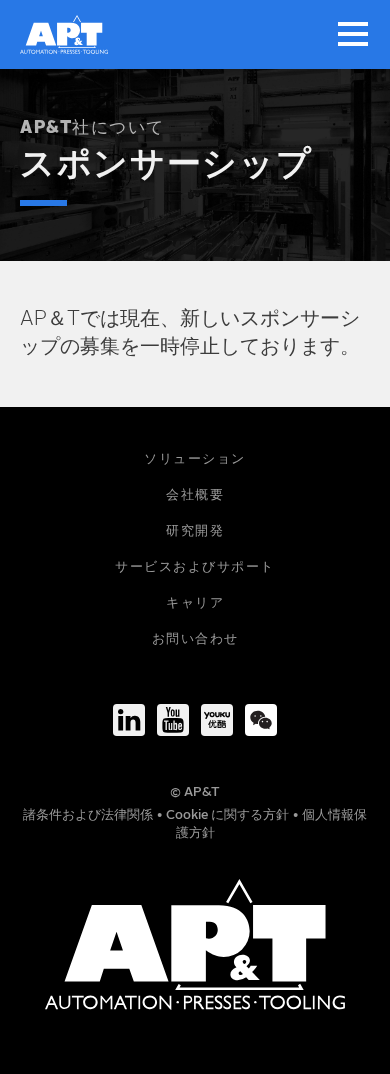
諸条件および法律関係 (89, 815)
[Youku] (217, 720)
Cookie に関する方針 (229, 815)
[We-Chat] (261, 720)
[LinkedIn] (129, 720)
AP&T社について (92, 128)
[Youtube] (173, 720)
